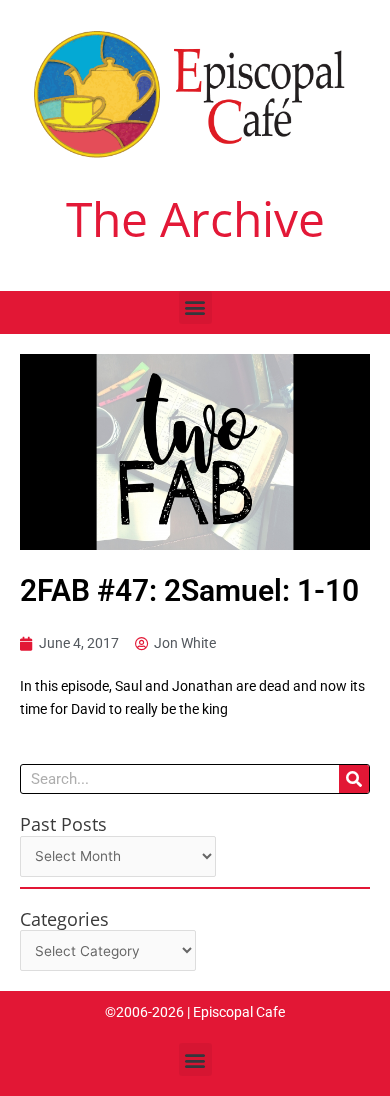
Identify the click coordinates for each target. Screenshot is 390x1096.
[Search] (354, 779)
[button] (195, 307)
